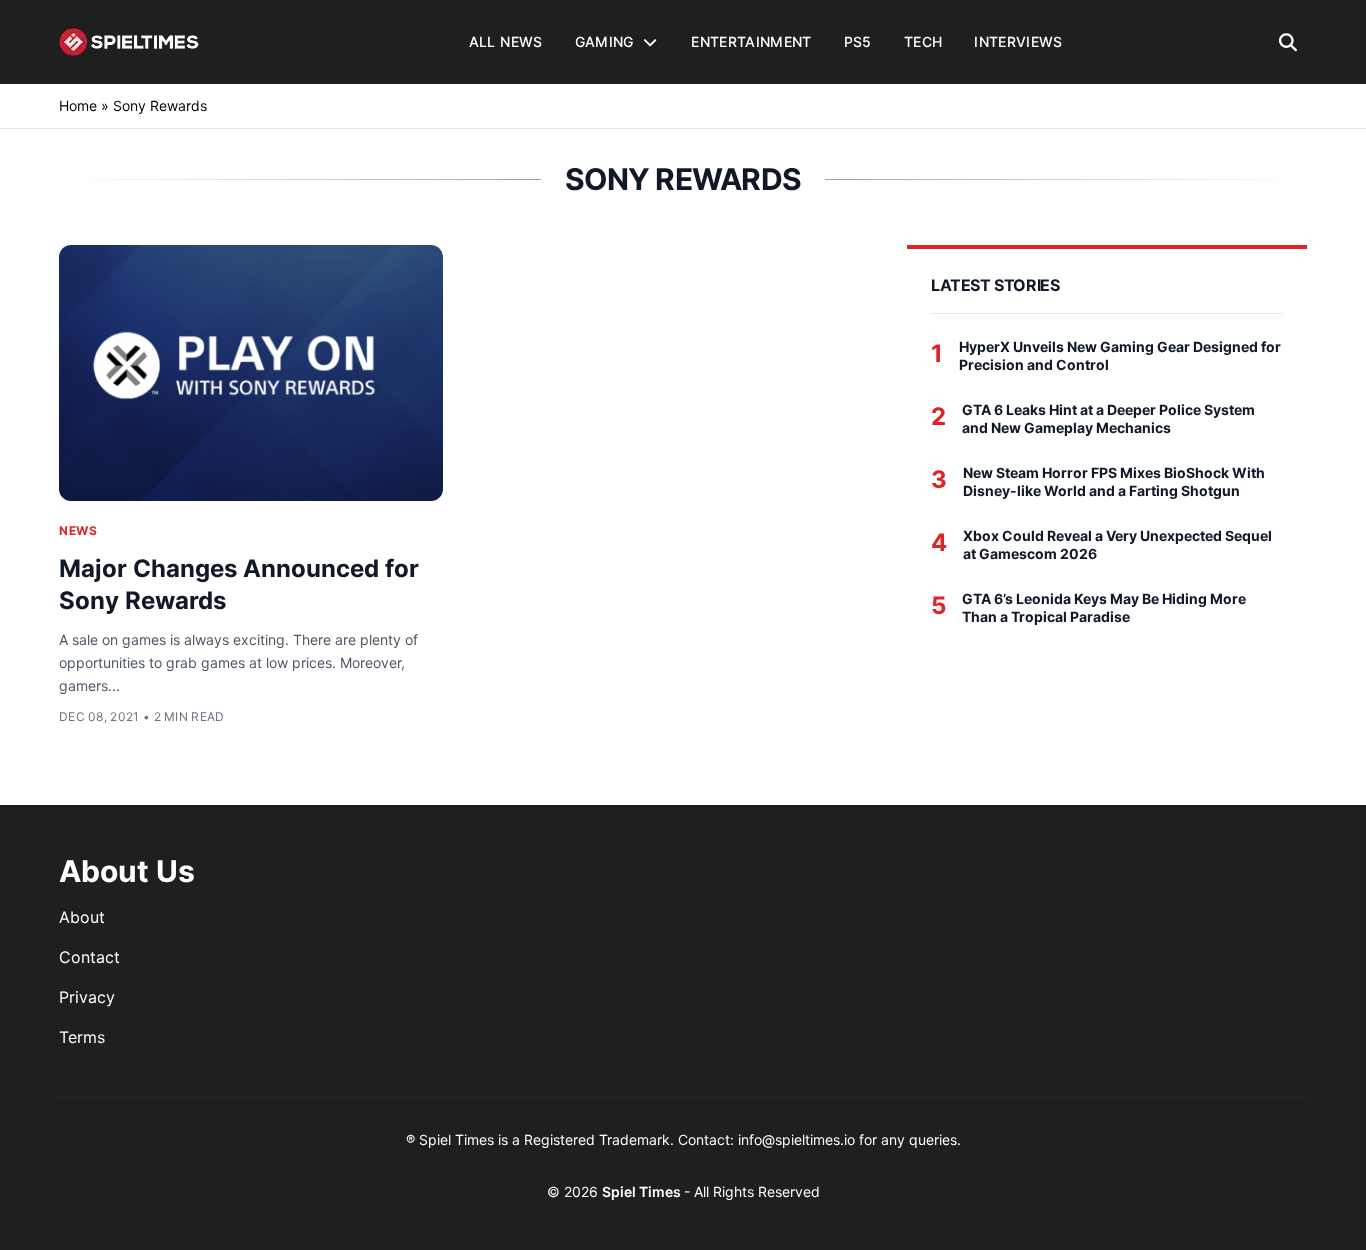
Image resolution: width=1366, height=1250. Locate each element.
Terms (82, 1037)
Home (78, 105)
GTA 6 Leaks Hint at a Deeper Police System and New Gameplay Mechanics (1108, 418)
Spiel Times (643, 1191)
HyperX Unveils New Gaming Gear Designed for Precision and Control (1120, 355)
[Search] (1288, 42)
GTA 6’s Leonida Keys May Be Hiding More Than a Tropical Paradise (1104, 607)
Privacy (87, 997)
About (82, 917)
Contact (89, 957)
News (78, 530)
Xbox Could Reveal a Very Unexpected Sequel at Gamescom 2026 (1117, 544)
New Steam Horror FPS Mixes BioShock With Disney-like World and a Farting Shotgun (1114, 481)
